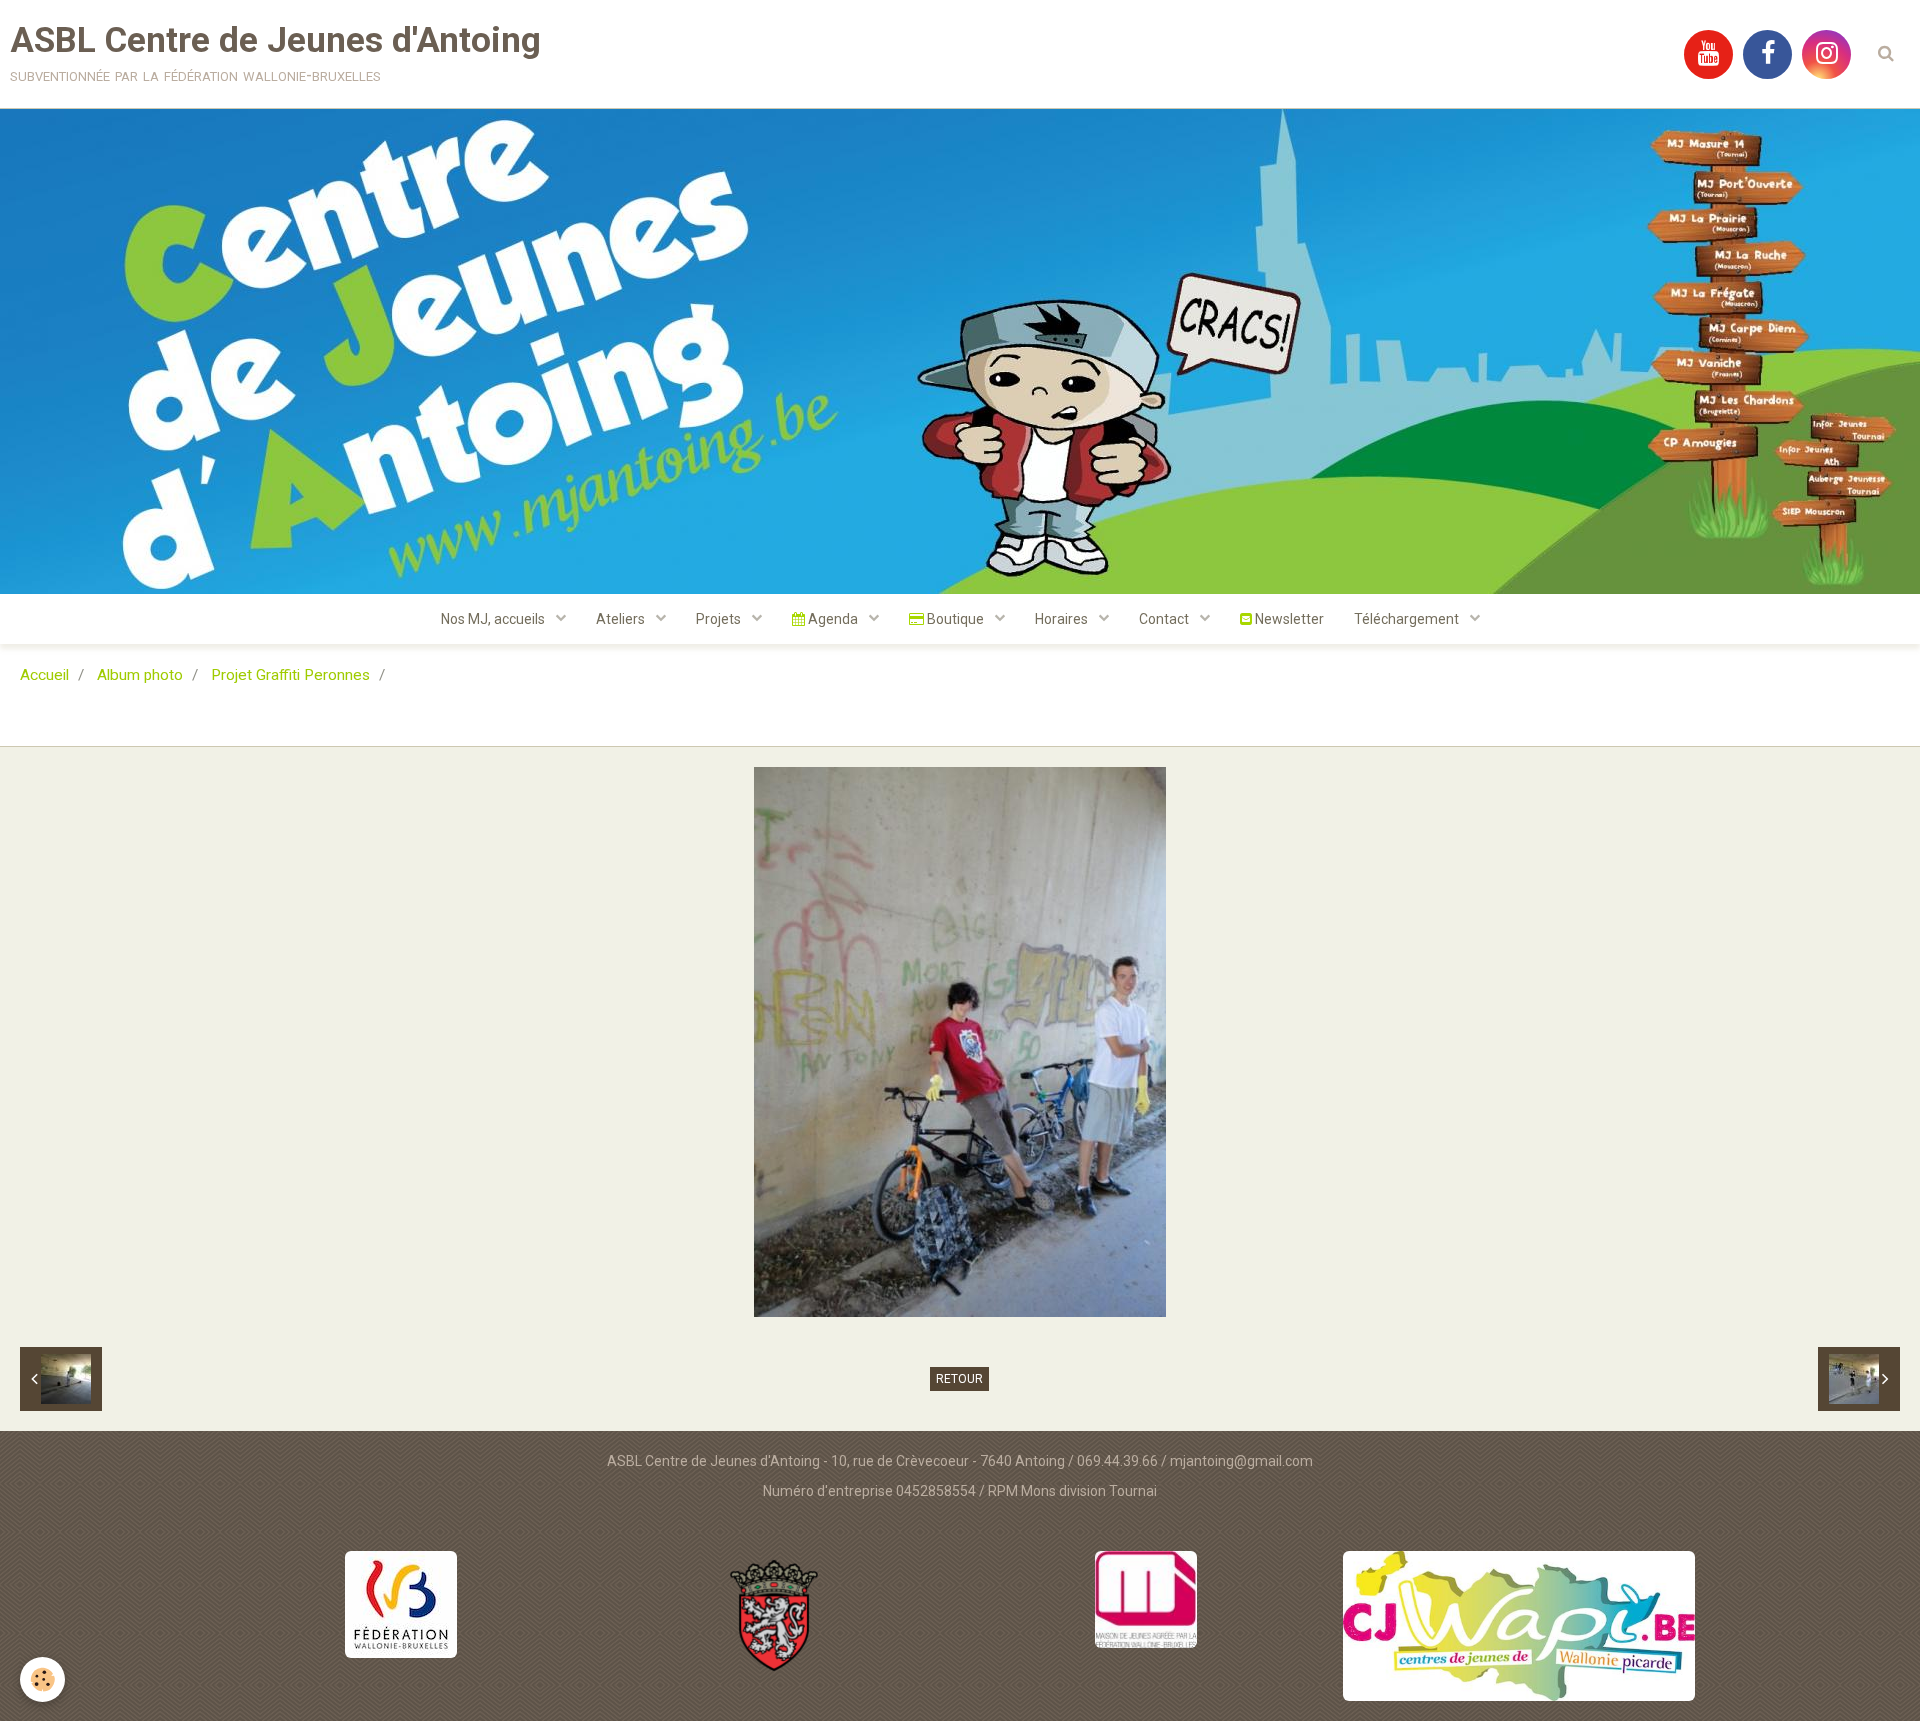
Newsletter (1288, 619)
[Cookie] (42, 1679)
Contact (1165, 619)
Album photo (140, 675)
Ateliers (622, 619)
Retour (959, 1379)
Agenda (833, 619)
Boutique (955, 619)
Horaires (1063, 619)
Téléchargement (1408, 619)
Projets (720, 619)
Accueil (44, 675)
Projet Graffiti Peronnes (290, 675)
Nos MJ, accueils (494, 619)
